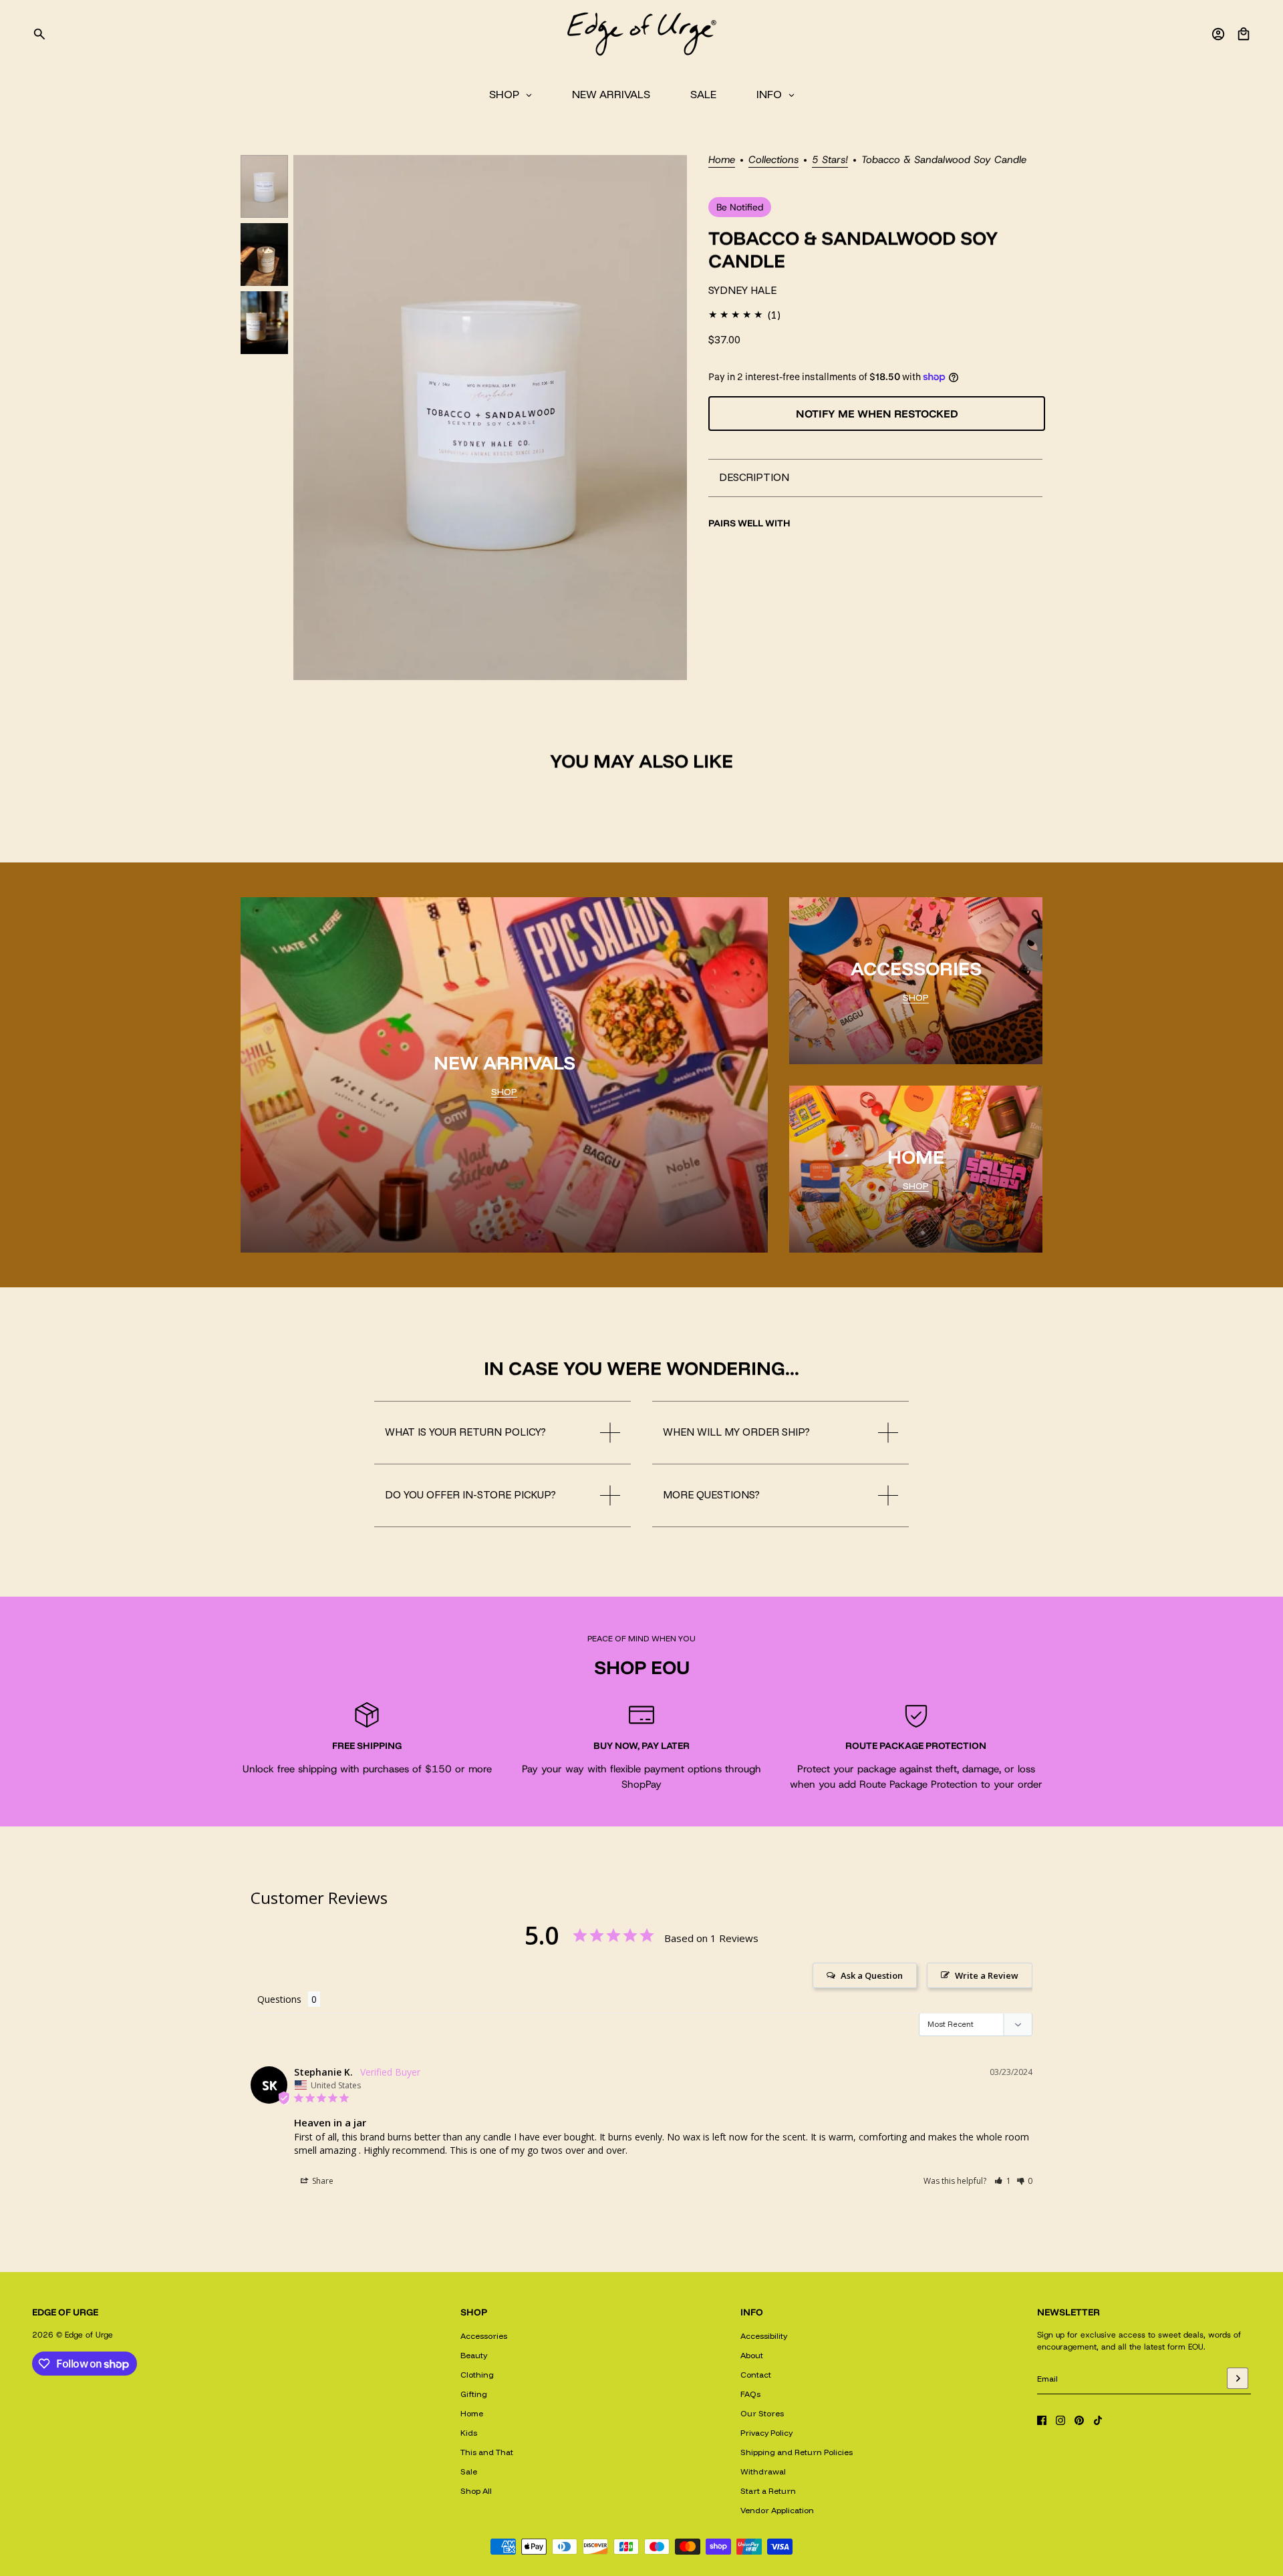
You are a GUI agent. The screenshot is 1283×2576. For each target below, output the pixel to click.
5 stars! (830, 161)
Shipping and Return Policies (797, 2452)
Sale (469, 2471)
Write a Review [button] (987, 1975)
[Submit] (1238, 2378)
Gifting (474, 2394)
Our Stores (762, 2413)
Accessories (484, 2336)
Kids (469, 2433)
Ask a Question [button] (872, 1975)
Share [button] (322, 2181)
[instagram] (1060, 2420)
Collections (773, 161)
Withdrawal (763, 2471)
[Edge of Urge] (641, 34)
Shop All (476, 2491)
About (752, 2355)
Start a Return (768, 2491)
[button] (1003, 2181)
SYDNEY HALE (742, 290)
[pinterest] (1079, 2420)
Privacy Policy (766, 2433)
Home (722, 161)
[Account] (1218, 34)
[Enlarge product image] (490, 418)
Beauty (474, 2355)
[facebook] (1042, 2420)
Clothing (477, 2375)
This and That (487, 2452)
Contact (756, 2375)
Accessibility (764, 2336)
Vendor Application (777, 2510)
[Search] (39, 34)
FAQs (750, 2394)
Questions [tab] (279, 1999)
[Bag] (1244, 34)
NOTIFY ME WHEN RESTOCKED (877, 414)
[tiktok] (1098, 2420)
